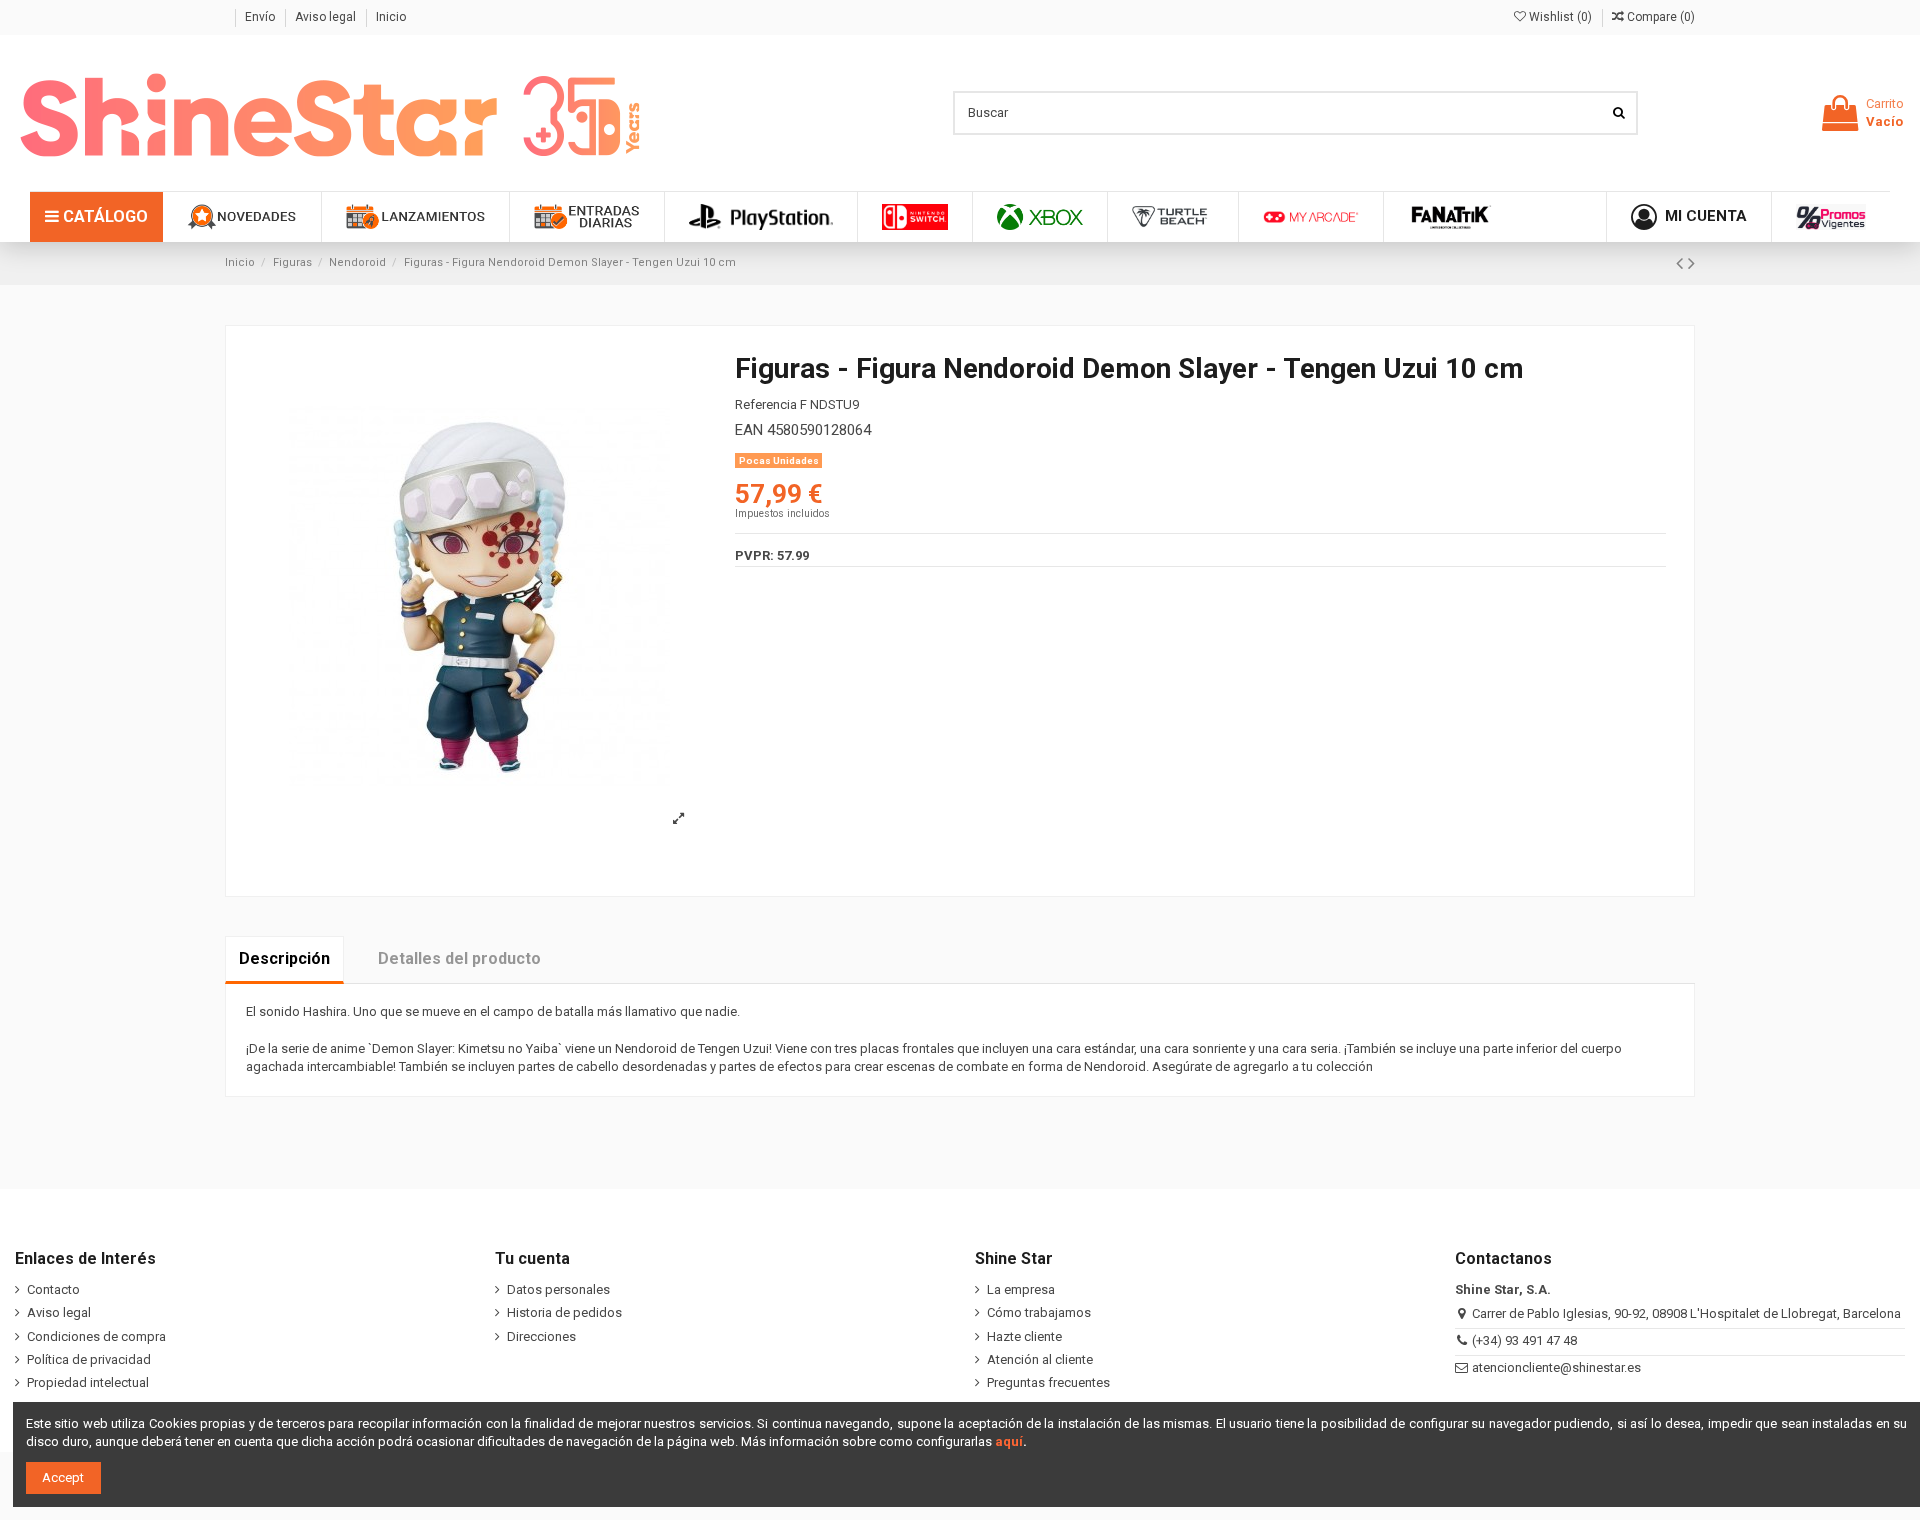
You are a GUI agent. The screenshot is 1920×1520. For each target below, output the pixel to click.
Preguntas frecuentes (1048, 1382)
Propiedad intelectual (88, 1382)
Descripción (284, 958)
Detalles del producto (459, 958)
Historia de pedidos (564, 1312)
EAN (749, 430)
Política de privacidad (89, 1359)
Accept (63, 1477)
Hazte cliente (1024, 1336)
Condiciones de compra (96, 1336)
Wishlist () (1560, 17)
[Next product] (1691, 263)
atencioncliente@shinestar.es (1556, 1367)
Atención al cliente (1040, 1359)
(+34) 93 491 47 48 (1524, 1340)
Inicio (391, 17)
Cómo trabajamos (1039, 1312)
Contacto (53, 1289)
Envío (261, 17)
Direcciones (541, 1336)
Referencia (766, 404)
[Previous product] (1682, 263)
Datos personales (558, 1289)
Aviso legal (327, 17)
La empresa (1021, 1289)
